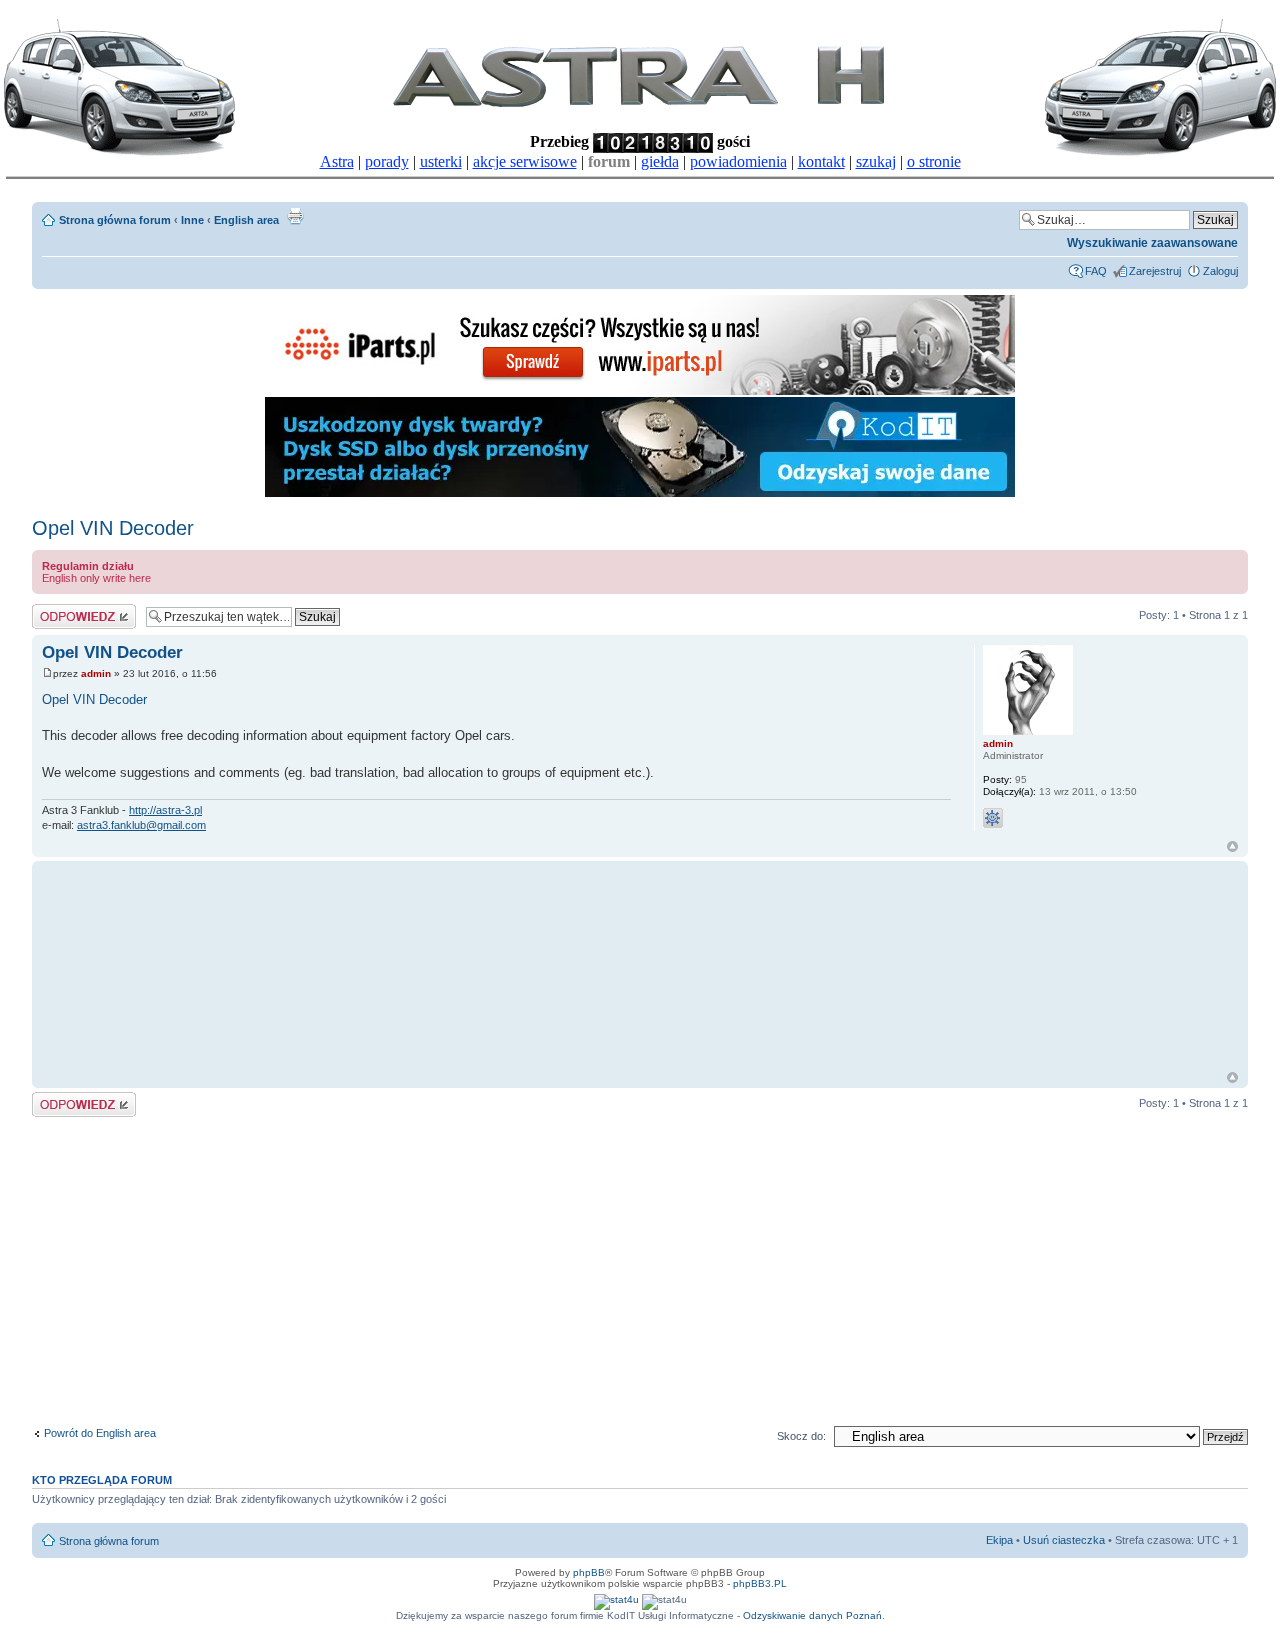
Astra (337, 161)
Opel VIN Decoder (113, 528)
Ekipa (999, 1540)
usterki (441, 161)
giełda (660, 161)
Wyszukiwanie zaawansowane (1152, 243)
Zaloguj (1220, 271)
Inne (192, 220)
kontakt (821, 161)
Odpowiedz (59, 610)
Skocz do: (801, 1436)
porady (387, 161)
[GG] (993, 818)
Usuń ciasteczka (1064, 1540)
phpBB (589, 1572)
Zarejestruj (1155, 271)
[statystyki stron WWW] (616, 1599)
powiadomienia (738, 161)
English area (246, 220)
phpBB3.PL (760, 1583)
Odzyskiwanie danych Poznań (812, 1615)
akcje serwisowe (525, 161)
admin (96, 673)
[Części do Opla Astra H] (640, 391)
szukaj (876, 161)
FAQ (1096, 271)
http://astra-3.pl (165, 810)
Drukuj (295, 216)
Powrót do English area (100, 1433)
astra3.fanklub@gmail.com (141, 825)
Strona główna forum (115, 220)
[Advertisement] (417, 966)
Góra (1232, 846)
